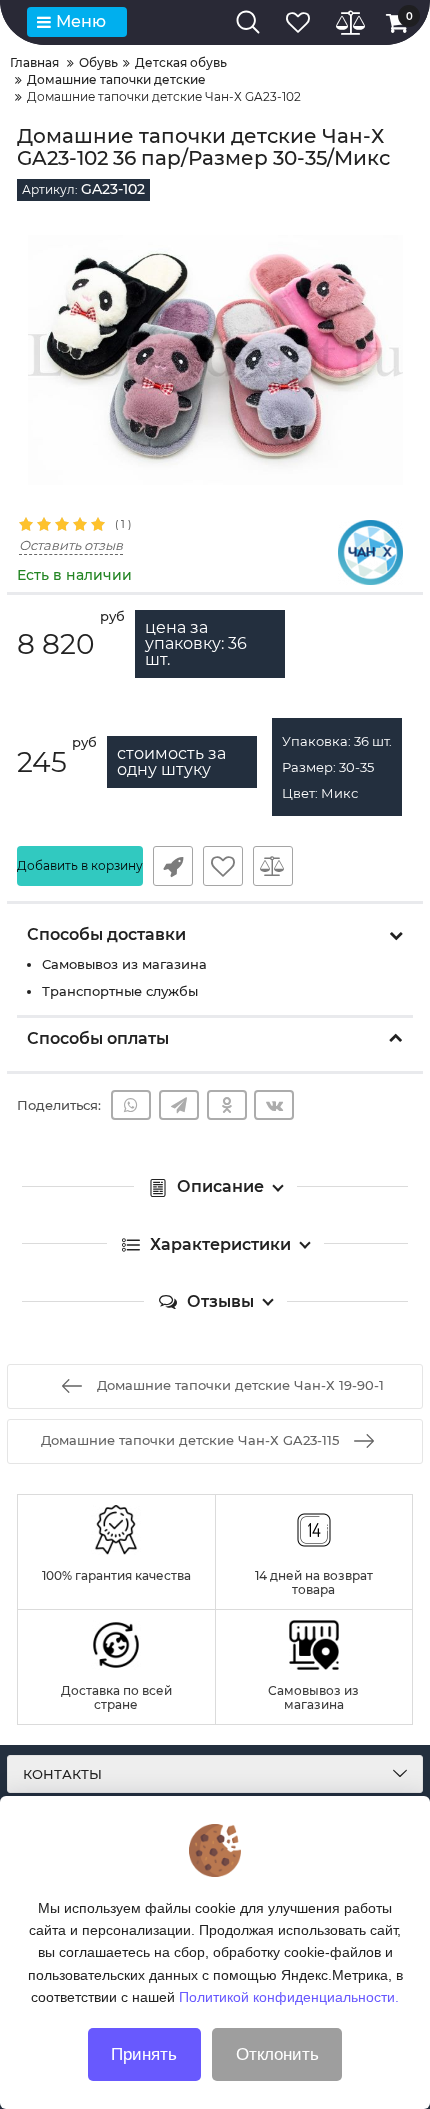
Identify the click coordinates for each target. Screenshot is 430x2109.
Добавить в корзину (80, 865)
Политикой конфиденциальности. (289, 1997)
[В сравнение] (273, 866)
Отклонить (277, 2054)
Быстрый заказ (173, 866)
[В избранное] (223, 866)
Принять (144, 2054)
